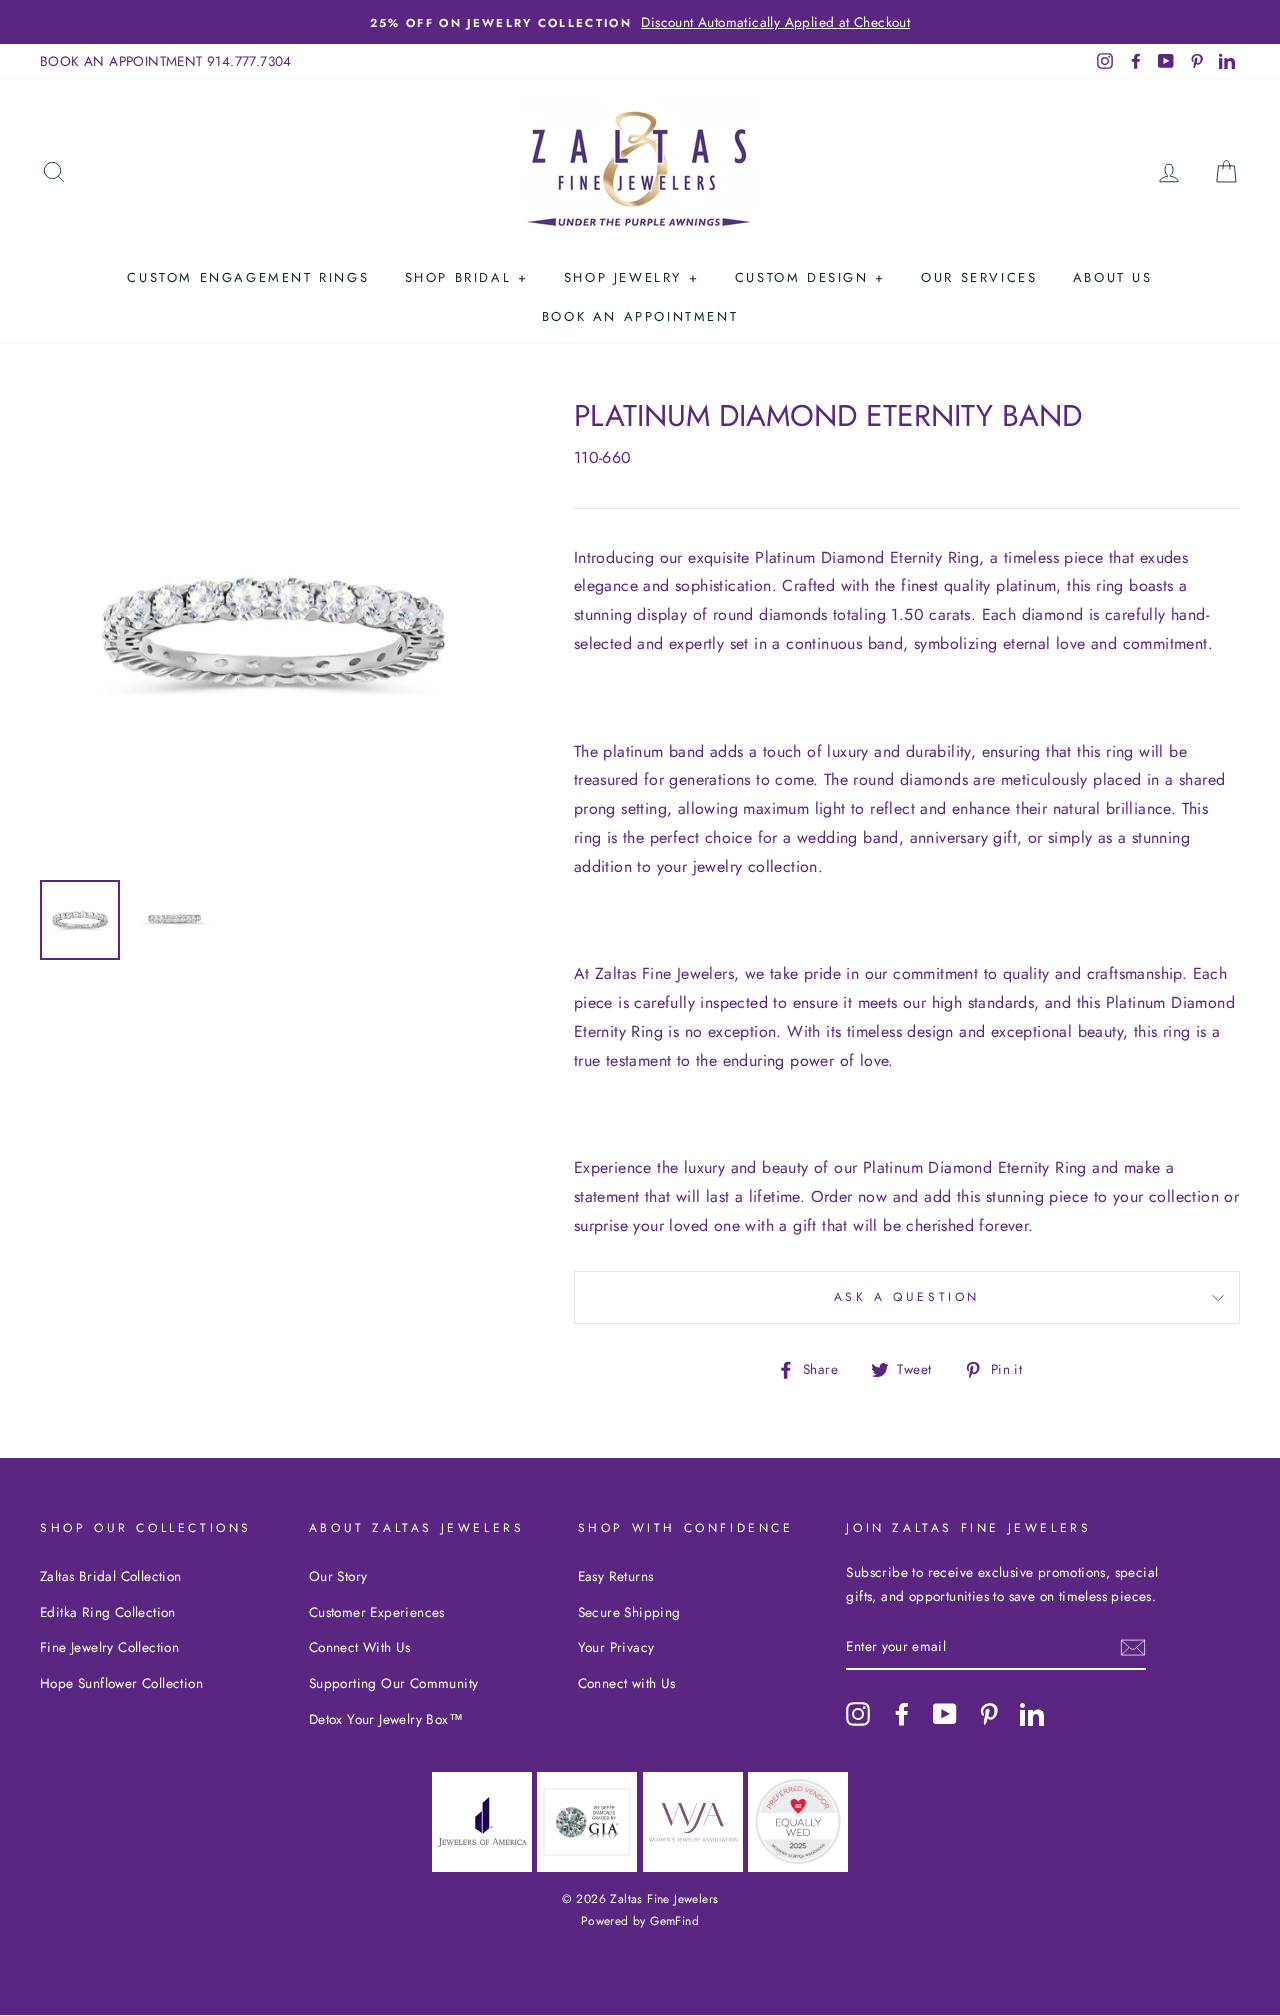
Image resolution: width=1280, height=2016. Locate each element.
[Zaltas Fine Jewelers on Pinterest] (989, 1713)
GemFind (674, 1921)
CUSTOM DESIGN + (810, 277)
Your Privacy (616, 1647)
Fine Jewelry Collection (109, 1647)
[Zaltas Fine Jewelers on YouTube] (945, 1713)
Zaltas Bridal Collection (111, 1576)
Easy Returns (616, 1576)
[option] (640, 22)
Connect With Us (360, 1647)
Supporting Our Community (394, 1683)
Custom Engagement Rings (248, 277)
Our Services (979, 277)
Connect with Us (627, 1683)
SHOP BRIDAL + (467, 277)
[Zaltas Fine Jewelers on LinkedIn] (1032, 1713)
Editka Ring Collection (108, 1612)
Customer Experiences (377, 1612)
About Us (1113, 277)
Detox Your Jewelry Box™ (386, 1719)
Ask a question (907, 1297)
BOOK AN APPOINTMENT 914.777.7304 (166, 61)
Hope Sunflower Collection (121, 1683)
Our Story (338, 1576)
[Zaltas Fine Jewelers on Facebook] (902, 1713)
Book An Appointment (640, 316)
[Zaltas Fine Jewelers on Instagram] (858, 1713)
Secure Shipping (629, 1612)
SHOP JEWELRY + (631, 277)
